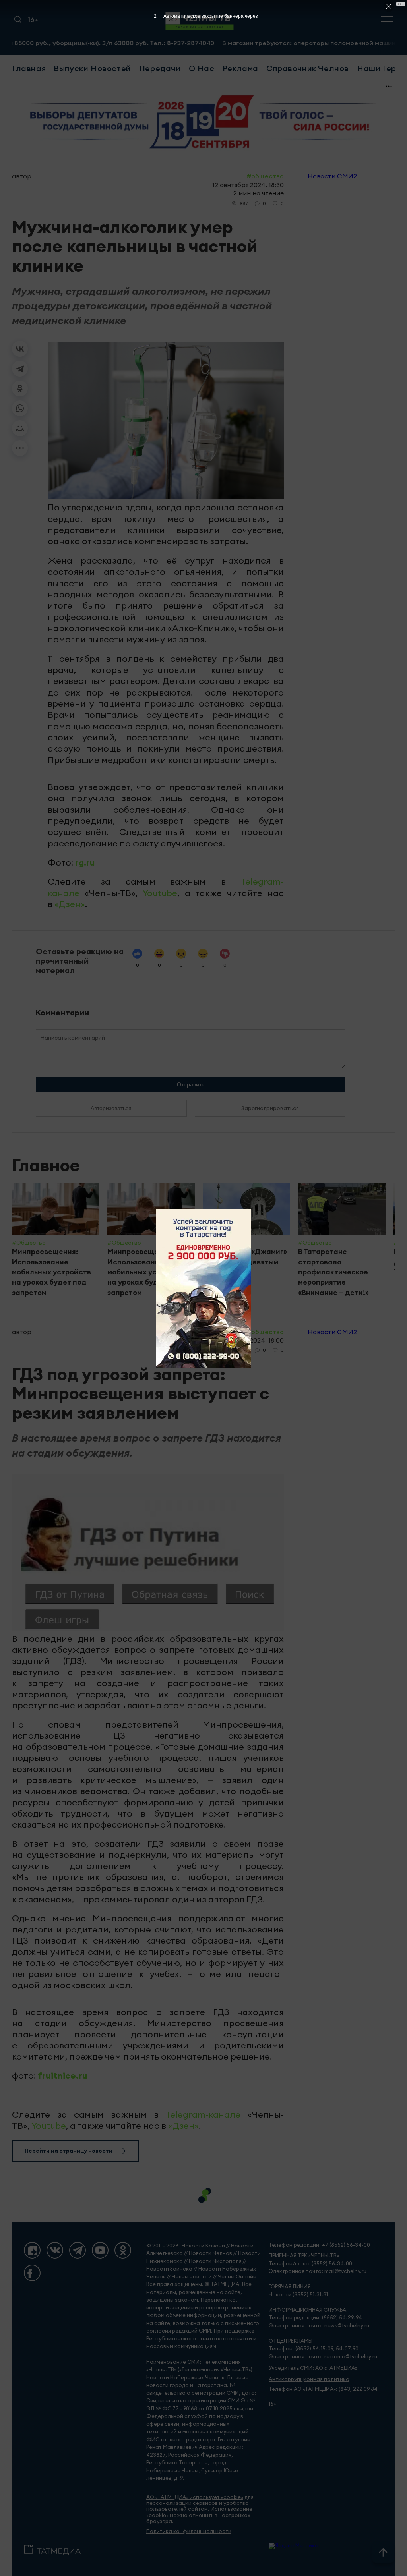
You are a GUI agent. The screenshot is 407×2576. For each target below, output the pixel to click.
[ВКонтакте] (20, 349)
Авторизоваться (111, 1108)
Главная (29, 68)
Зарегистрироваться (270, 1108)
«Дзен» (70, 904)
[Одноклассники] (20, 388)
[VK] (55, 2250)
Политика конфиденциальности (189, 2531)
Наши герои (382, 68)
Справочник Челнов (308, 68)
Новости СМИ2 (332, 176)
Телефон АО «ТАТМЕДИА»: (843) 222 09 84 (323, 2389)
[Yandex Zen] (32, 2250)
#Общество (265, 176)
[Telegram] (20, 369)
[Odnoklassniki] (123, 2250)
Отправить (191, 1084)
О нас (202, 68)
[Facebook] (32, 2273)
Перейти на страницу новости (69, 2151)
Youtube (160, 893)
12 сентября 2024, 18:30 (248, 185)
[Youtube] (100, 2250)
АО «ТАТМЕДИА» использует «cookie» (195, 2497)
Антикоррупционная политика (309, 2379)
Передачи (160, 68)
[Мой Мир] (20, 428)
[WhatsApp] (20, 408)
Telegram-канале (203, 2114)
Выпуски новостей (92, 68)
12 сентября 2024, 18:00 (248, 1340)
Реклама (240, 68)
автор (22, 176)
